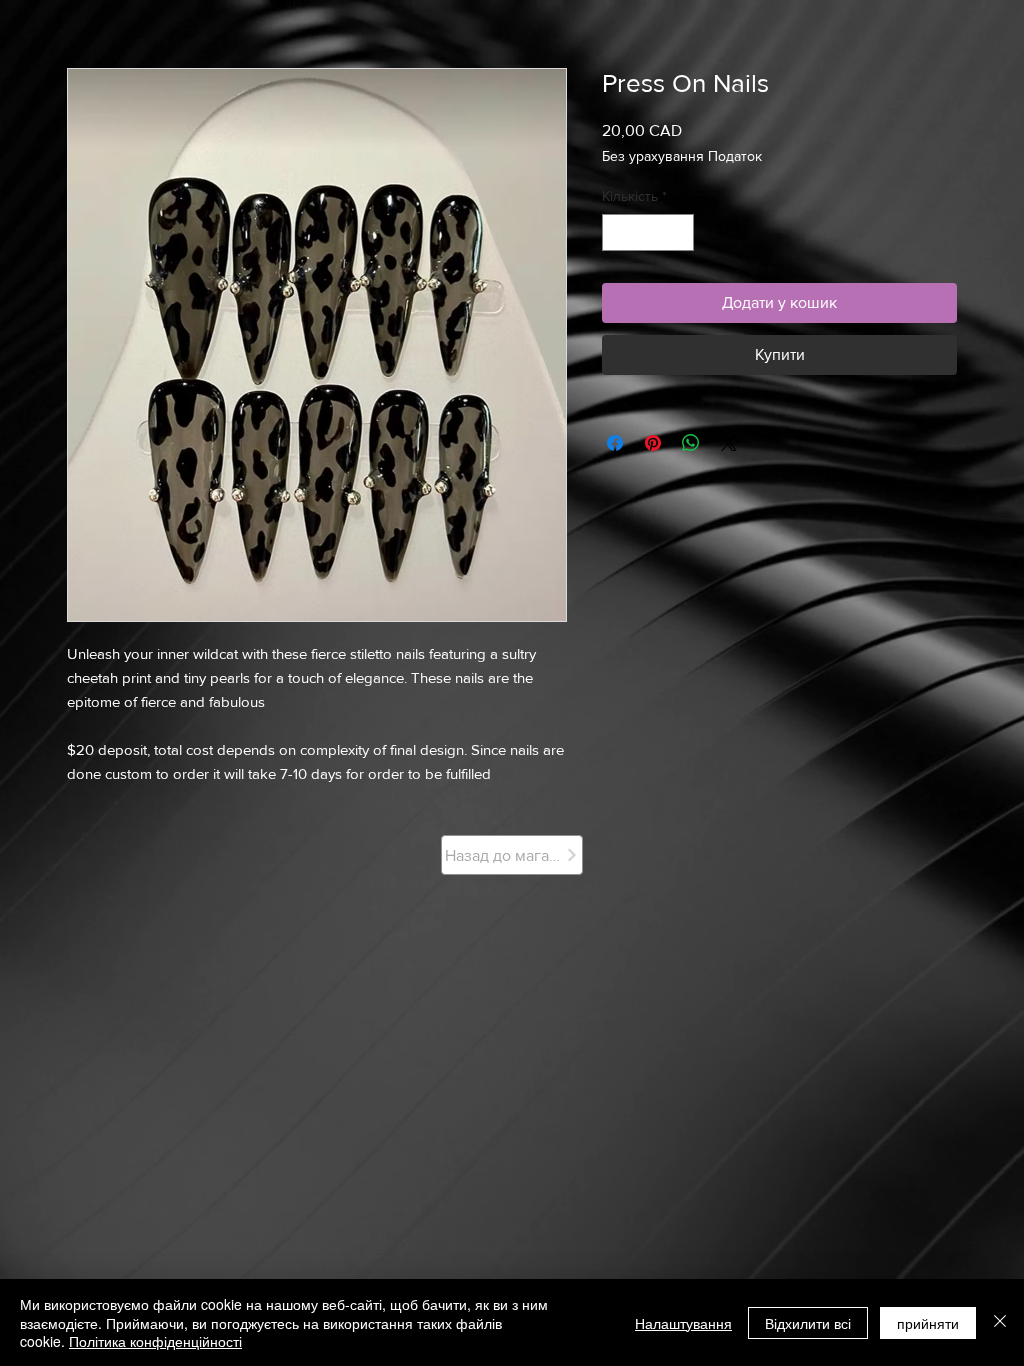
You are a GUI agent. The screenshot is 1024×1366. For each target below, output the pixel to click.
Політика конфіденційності (155, 1341)
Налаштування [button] (683, 1323)
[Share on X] (729, 443)
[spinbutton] (648, 232)
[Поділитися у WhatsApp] (691, 443)
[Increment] (678, 232)
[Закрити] (1000, 1322)
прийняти (928, 1323)
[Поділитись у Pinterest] (653, 443)
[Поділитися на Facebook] (615, 443)
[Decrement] (617, 232)
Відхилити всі (808, 1323)
